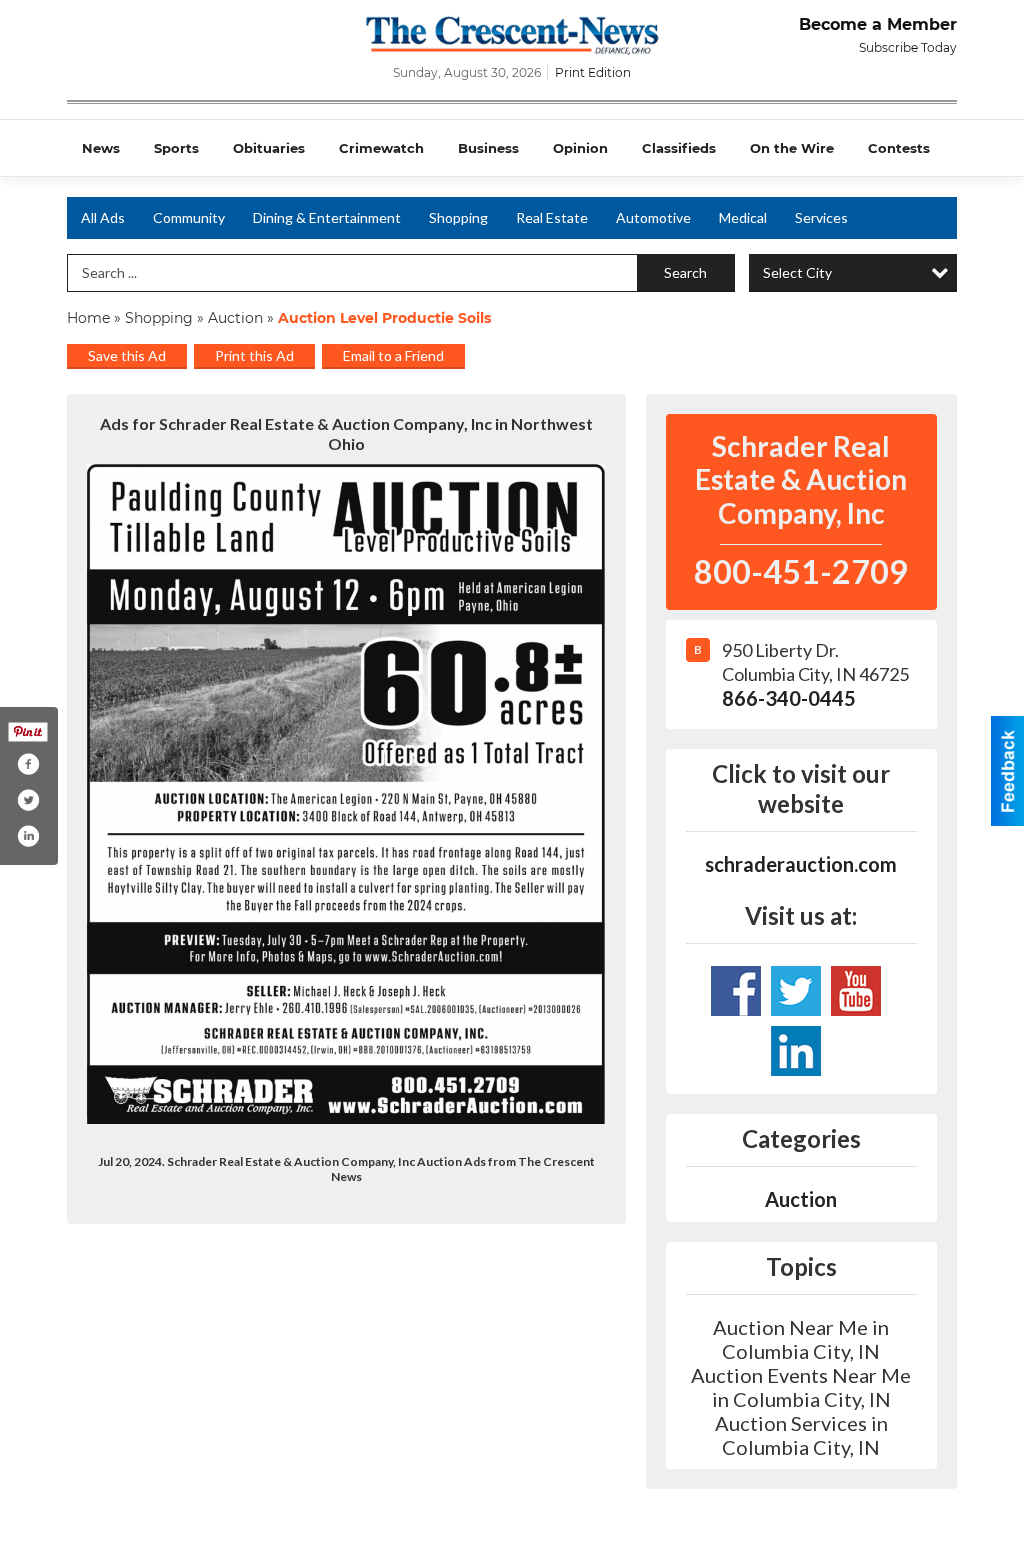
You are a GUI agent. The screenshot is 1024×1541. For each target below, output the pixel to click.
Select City (797, 272)
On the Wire (792, 148)
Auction (235, 318)
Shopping (458, 217)
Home (88, 318)
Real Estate (552, 217)
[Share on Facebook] (28, 764)
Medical (743, 217)
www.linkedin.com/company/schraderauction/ (796, 1051)
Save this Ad (127, 355)
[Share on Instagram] (28, 836)
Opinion (580, 148)
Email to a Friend (393, 355)
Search (685, 272)
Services (821, 217)
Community (189, 217)
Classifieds (679, 148)
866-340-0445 (789, 698)
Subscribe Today (908, 47)
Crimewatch (381, 148)
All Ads (103, 217)
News (101, 148)
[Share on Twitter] (28, 800)
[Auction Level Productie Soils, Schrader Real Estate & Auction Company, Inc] (346, 794)
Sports (176, 148)
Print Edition (593, 72)
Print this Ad (254, 355)
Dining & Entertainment (327, 217)
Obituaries (269, 148)
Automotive (653, 217)
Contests (899, 148)
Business (488, 148)
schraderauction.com (801, 864)
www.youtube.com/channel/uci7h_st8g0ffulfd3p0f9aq (736, 991)
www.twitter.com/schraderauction (796, 991)
